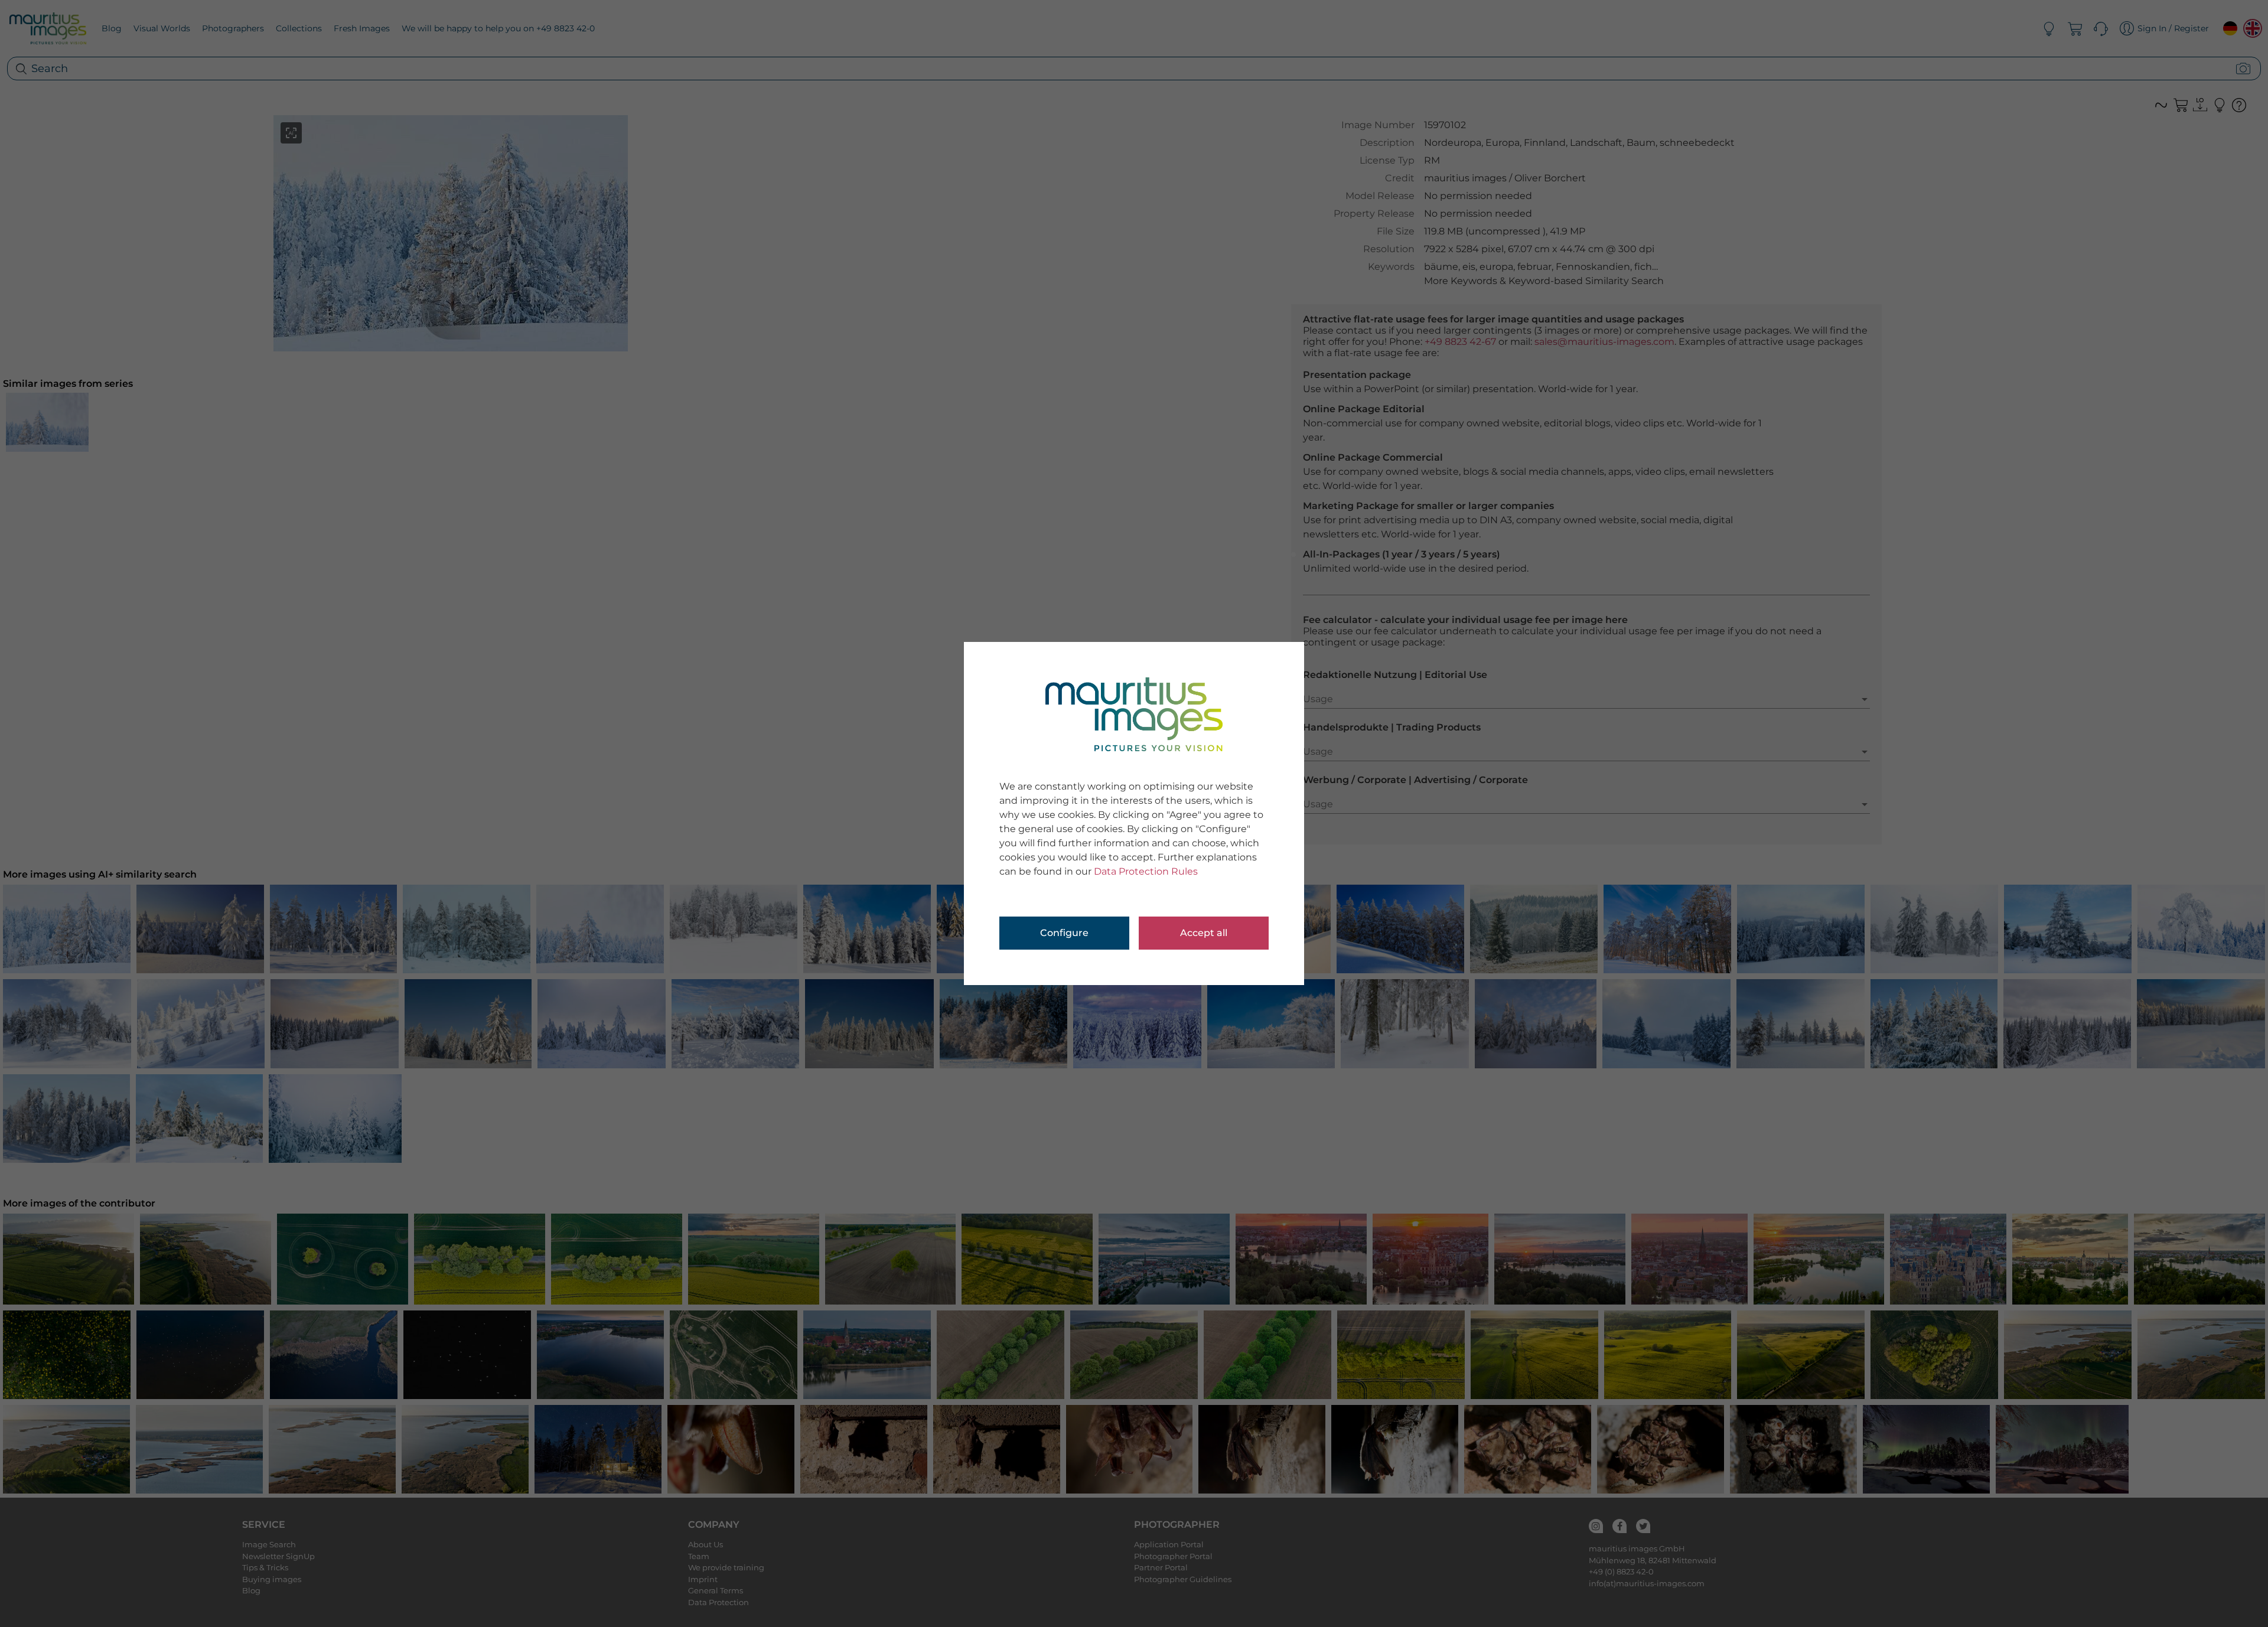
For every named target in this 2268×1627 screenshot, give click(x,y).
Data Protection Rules (1146, 871)
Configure (1064, 933)
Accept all (1204, 933)
